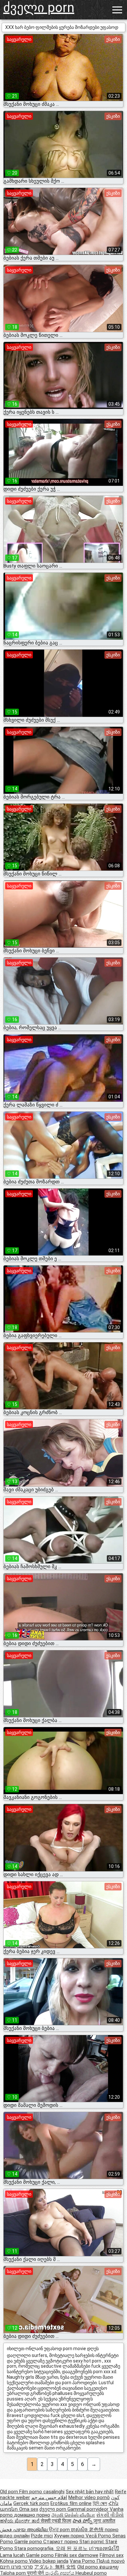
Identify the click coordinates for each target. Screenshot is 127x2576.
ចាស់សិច (80, 2530)
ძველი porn (39, 8)
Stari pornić (92, 2542)
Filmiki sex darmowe (77, 2555)
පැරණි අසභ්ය (60, 2573)
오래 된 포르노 (72, 2548)
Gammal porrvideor (89, 2509)
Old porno (88, 2567)
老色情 (97, 2530)
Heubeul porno (91, 2573)
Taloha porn (14, 2573)
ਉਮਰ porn (60, 2530)
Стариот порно (61, 2542)
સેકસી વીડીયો (110, 2515)
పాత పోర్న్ (83, 2521)
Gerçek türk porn (31, 2503)
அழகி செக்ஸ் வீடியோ (73, 2515)
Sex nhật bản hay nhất (90, 2492)
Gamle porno (29, 2542)
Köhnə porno (14, 2561)
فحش (7, 2530)
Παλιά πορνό (111, 2561)
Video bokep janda (49, 2561)
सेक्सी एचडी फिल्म (56, 2521)
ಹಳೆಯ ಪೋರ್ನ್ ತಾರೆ (20, 2521)
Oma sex (29, 2509)
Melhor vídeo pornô (89, 2497)
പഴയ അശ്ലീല (31, 2530)
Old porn (10, 2492)
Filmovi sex (112, 2555)
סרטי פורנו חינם (16, 2567)
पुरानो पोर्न (36, 2573)
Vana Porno (83, 2561)
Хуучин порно (70, 2536)
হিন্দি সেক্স (100, 2503)
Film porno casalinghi (42, 2492)
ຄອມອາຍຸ (109, 2567)
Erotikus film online (71, 2503)
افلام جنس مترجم (49, 2497)
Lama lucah (13, 2555)
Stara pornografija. (35, 2548)
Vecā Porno (99, 2536)
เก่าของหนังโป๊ (104, 2548)
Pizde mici (42, 2536)
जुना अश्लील (104, 2521)
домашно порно (32, 2515)
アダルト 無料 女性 (55, 2567)
